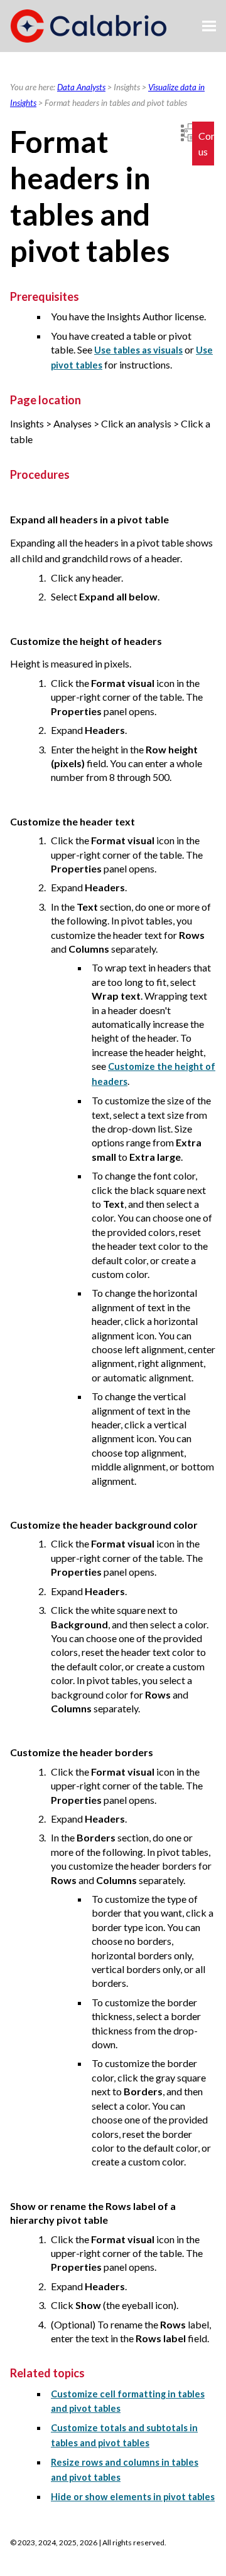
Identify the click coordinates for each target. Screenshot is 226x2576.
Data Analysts (81, 87)
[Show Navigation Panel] (209, 26)
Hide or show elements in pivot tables (133, 2497)
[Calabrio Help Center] (89, 26)
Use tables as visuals (138, 350)
